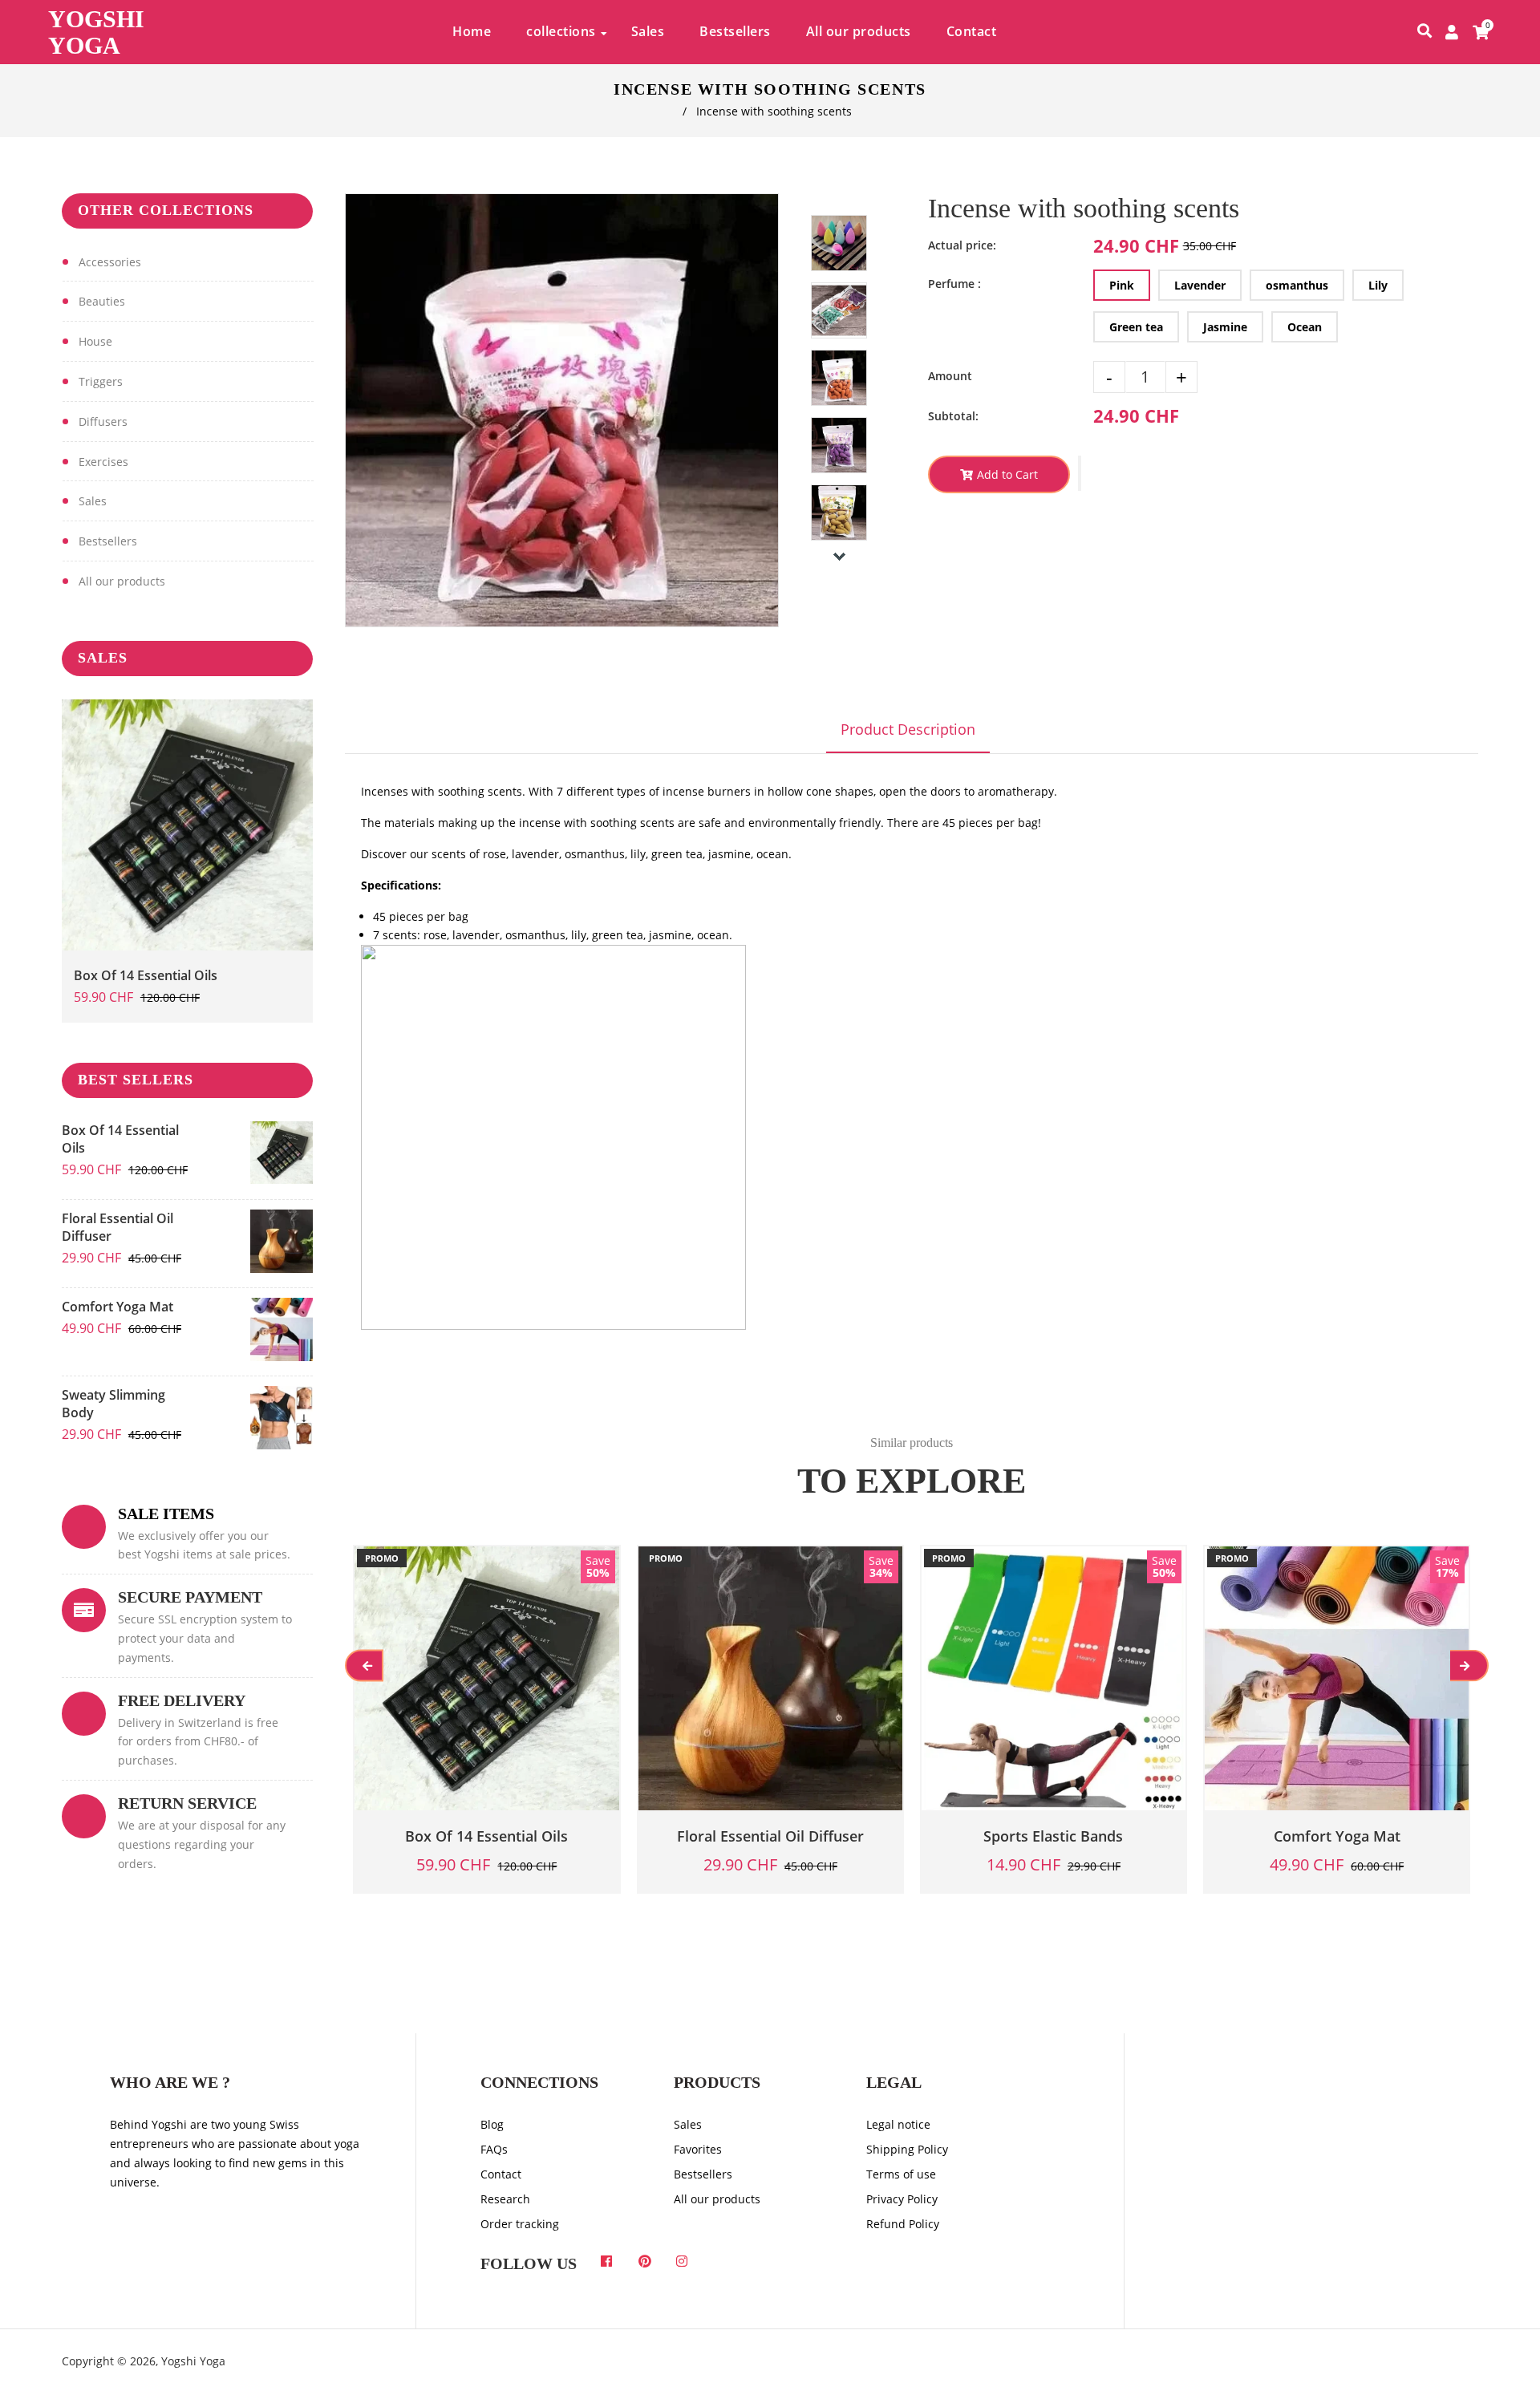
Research (505, 2199)
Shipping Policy (907, 2149)
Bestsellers (108, 541)
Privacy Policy (902, 2199)
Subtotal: (953, 416)
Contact (501, 2174)
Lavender (1200, 285)
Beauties (102, 301)
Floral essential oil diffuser (118, 1227)
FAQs (494, 2149)
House (95, 341)
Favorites (698, 2149)
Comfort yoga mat (118, 1307)
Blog (492, 2124)
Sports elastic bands (1053, 1836)
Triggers (101, 381)
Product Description (908, 729)
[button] (1080, 473)
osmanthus (1297, 285)
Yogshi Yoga (96, 32)
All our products (122, 581)
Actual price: (962, 245)
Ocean (1305, 327)
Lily (1378, 285)
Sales (93, 501)
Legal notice (898, 2124)
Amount (950, 376)
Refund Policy (903, 2224)
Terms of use (901, 2174)
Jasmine (1225, 327)
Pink (1122, 285)
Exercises (103, 462)
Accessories (110, 262)
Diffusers (103, 421)
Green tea (1136, 327)
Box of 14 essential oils (146, 975)
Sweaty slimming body (113, 1404)
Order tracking (520, 2224)
